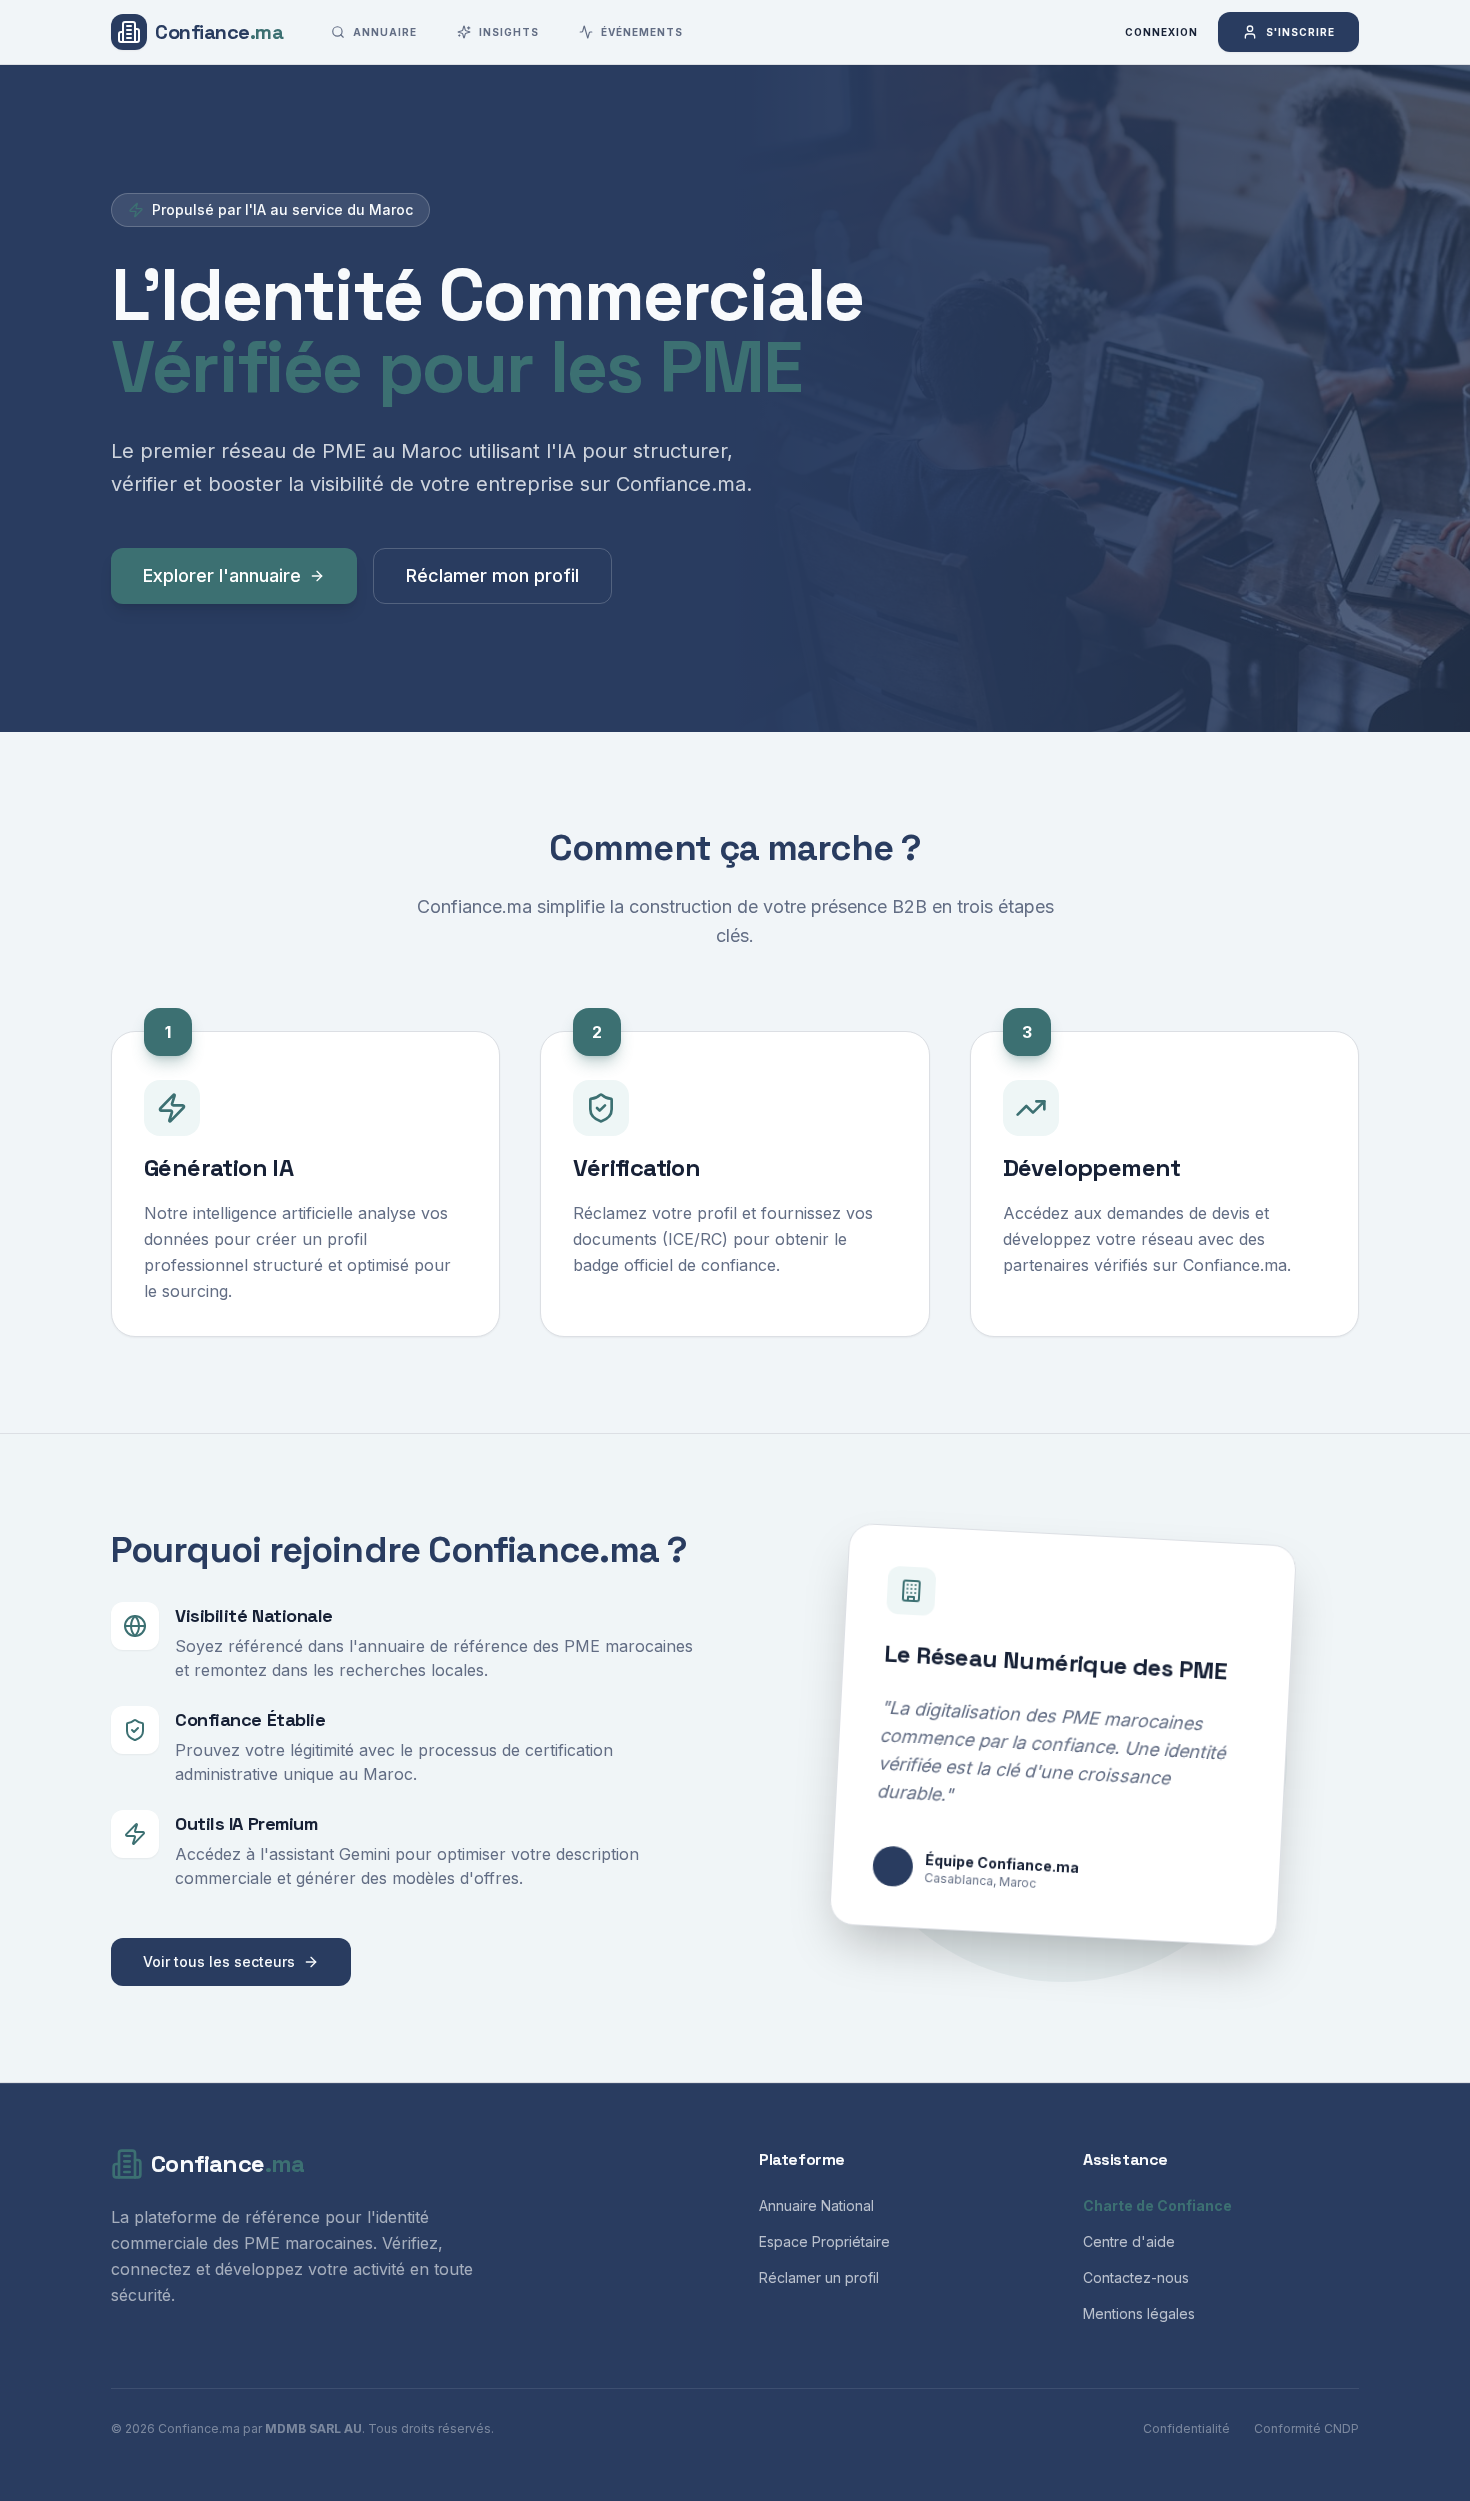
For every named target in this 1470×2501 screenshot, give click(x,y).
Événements (642, 32)
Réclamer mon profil (492, 575)
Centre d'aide (1129, 2241)
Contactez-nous (1136, 2277)
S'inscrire (1300, 32)
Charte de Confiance (1157, 2205)
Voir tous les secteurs (219, 1961)
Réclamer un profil (819, 2277)
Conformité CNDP (1306, 2428)
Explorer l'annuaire (222, 575)
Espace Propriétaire (824, 2241)
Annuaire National (816, 2205)
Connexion (1161, 32)
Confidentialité (1186, 2428)
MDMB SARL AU (313, 2428)
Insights (509, 32)
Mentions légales (1139, 2313)
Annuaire (385, 32)
